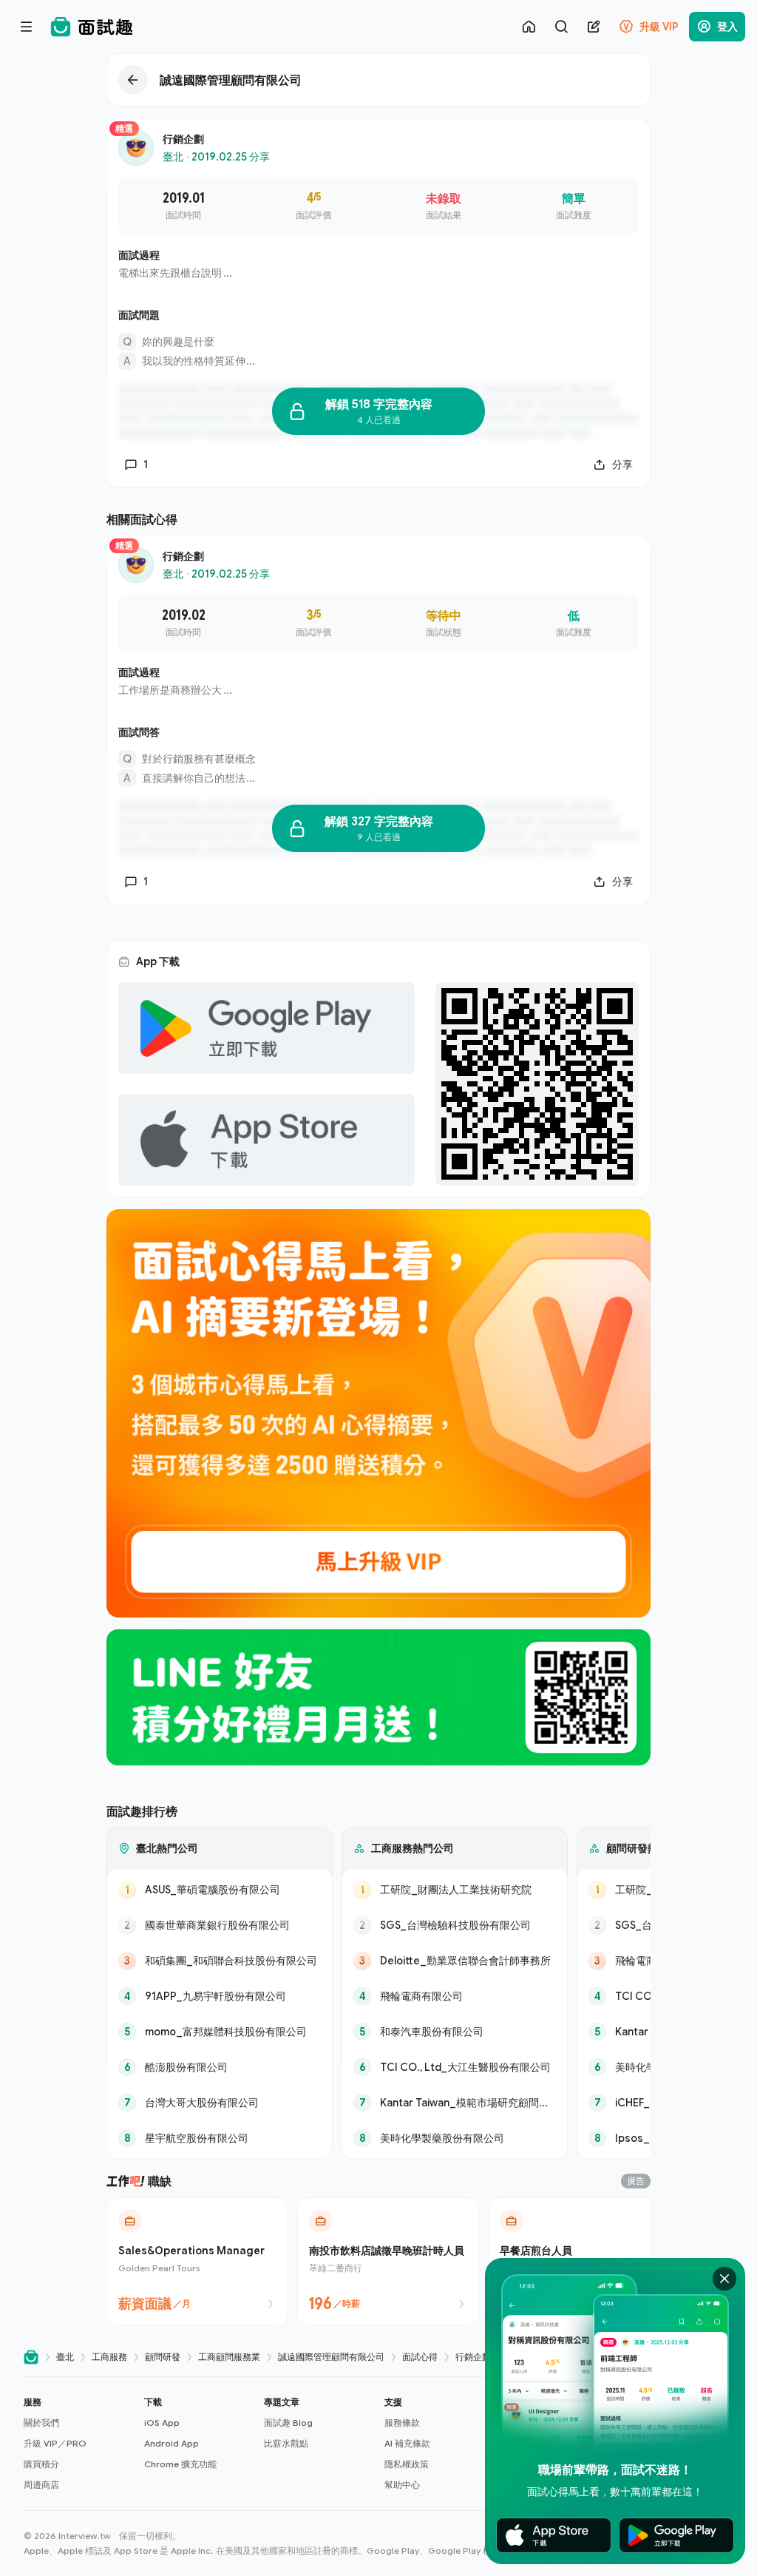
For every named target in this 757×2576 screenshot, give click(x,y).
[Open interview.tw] (31, 2357)
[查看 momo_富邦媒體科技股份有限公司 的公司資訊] (220, 2032)
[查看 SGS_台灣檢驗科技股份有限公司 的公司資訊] (455, 1925)
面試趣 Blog (288, 2423)
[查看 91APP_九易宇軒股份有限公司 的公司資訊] (220, 1996)
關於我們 (41, 2423)
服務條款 (402, 2423)
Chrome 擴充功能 (180, 2464)
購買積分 (41, 2464)
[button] (78, 2444)
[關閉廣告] (724, 2279)
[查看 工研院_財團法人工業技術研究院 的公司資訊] (455, 1890)
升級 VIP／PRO (55, 2443)
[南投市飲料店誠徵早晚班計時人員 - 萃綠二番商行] (388, 2262)
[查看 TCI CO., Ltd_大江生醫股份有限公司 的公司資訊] (455, 2067)
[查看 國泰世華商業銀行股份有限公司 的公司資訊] (220, 1925)
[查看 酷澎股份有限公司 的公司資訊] (220, 2067)
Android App (172, 2443)
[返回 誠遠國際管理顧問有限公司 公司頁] (378, 80)
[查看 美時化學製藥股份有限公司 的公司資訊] (455, 2138)
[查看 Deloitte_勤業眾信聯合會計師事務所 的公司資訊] (455, 1961)
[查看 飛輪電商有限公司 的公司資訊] (455, 1996)
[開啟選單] (27, 27)
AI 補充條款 (407, 2443)
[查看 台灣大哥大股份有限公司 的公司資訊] (220, 2103)
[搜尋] (561, 27)
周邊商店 (41, 2485)
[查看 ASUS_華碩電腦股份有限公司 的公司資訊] (220, 1890)
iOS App (162, 2423)
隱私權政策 (407, 2464)
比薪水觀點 (286, 2443)
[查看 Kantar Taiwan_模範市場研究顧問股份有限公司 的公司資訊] (455, 2103)
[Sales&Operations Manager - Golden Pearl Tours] (197, 2262)
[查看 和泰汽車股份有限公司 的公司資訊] (455, 2032)
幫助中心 (402, 2485)
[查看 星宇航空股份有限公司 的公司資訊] (220, 2138)
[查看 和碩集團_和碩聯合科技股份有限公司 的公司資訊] (220, 1961)
